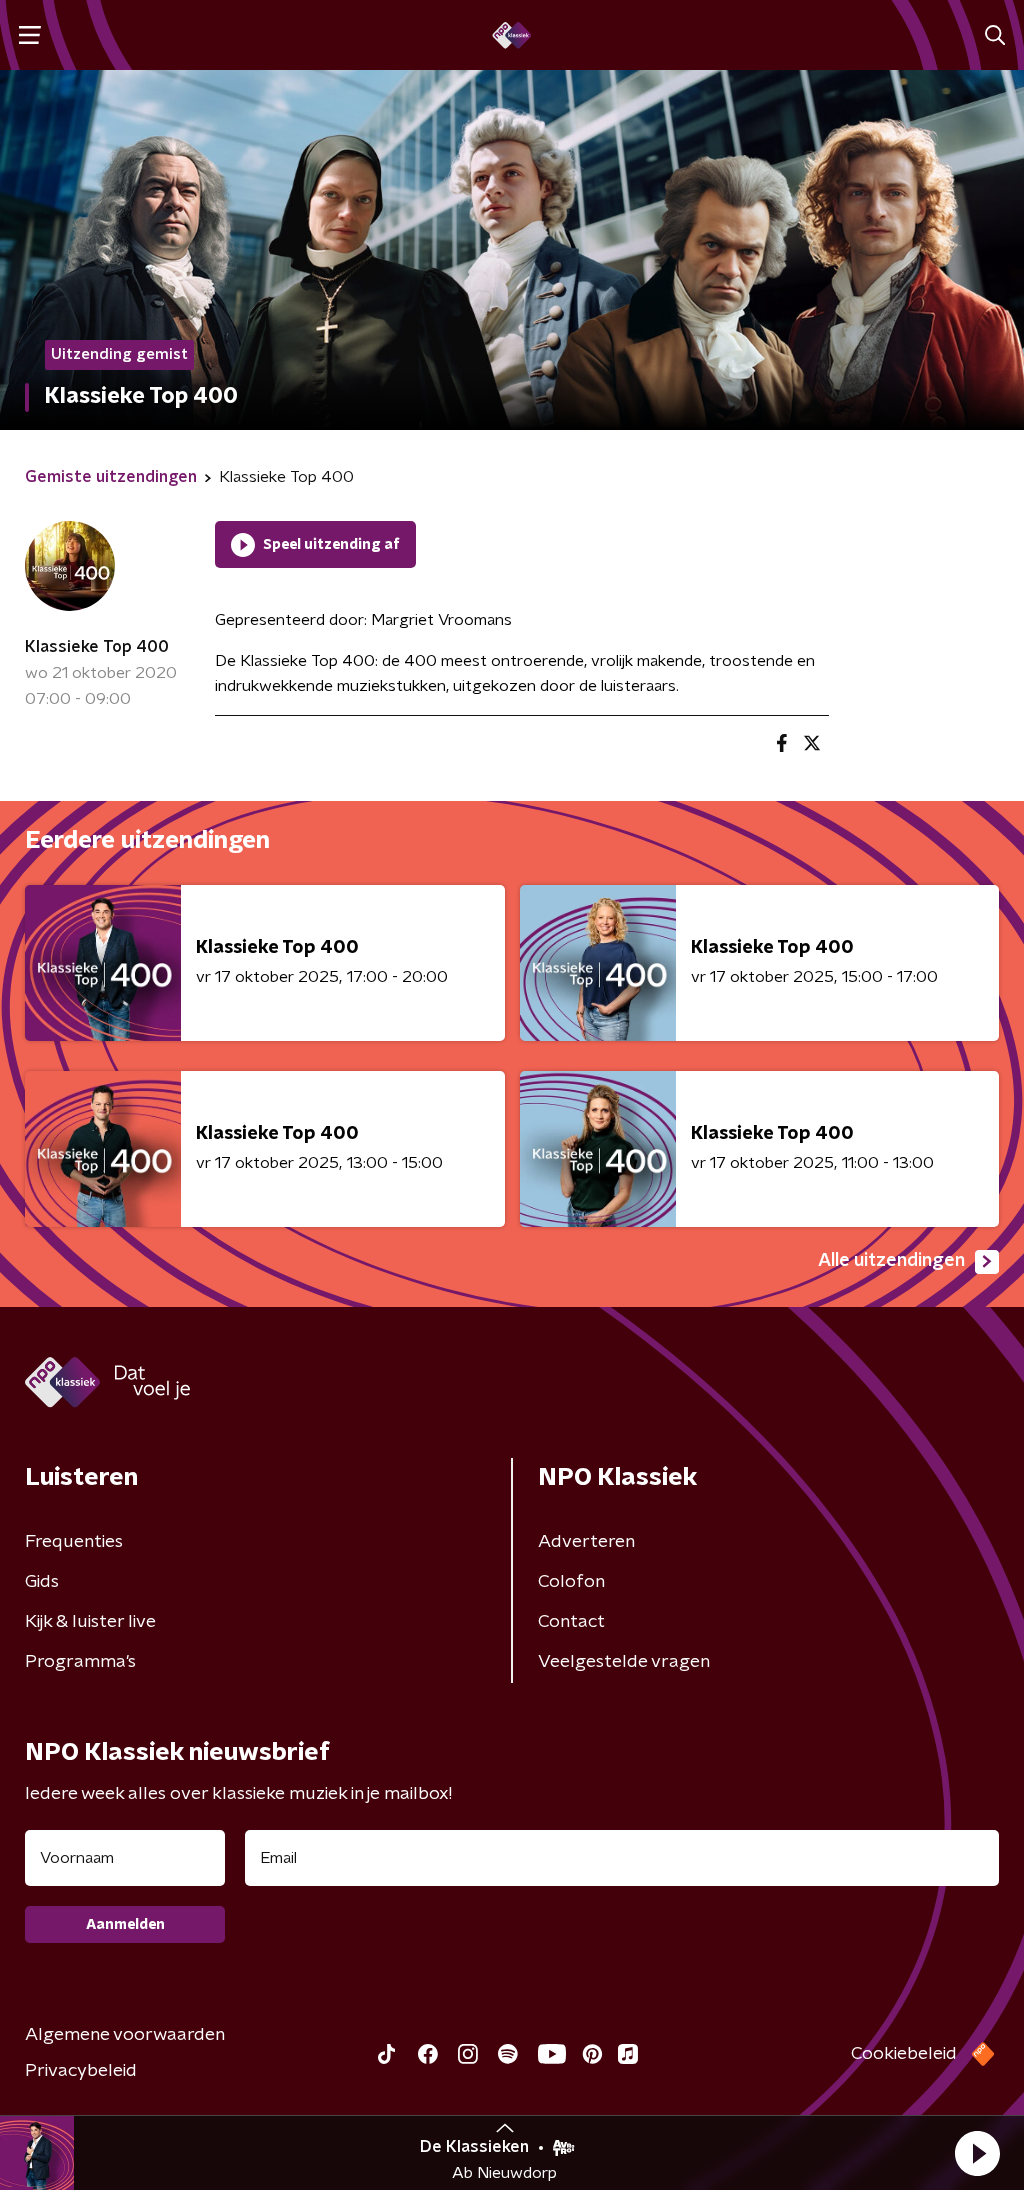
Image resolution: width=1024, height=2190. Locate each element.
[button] (977, 2153)
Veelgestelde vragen (624, 1662)
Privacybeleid (81, 2071)
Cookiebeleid (904, 2054)
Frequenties (74, 1542)
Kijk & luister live (90, 1622)
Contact (571, 1622)
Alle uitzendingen (891, 1261)
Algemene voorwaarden (125, 2035)
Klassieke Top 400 (97, 647)
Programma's (80, 1662)
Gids (42, 1582)
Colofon (571, 1582)
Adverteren (586, 1542)
